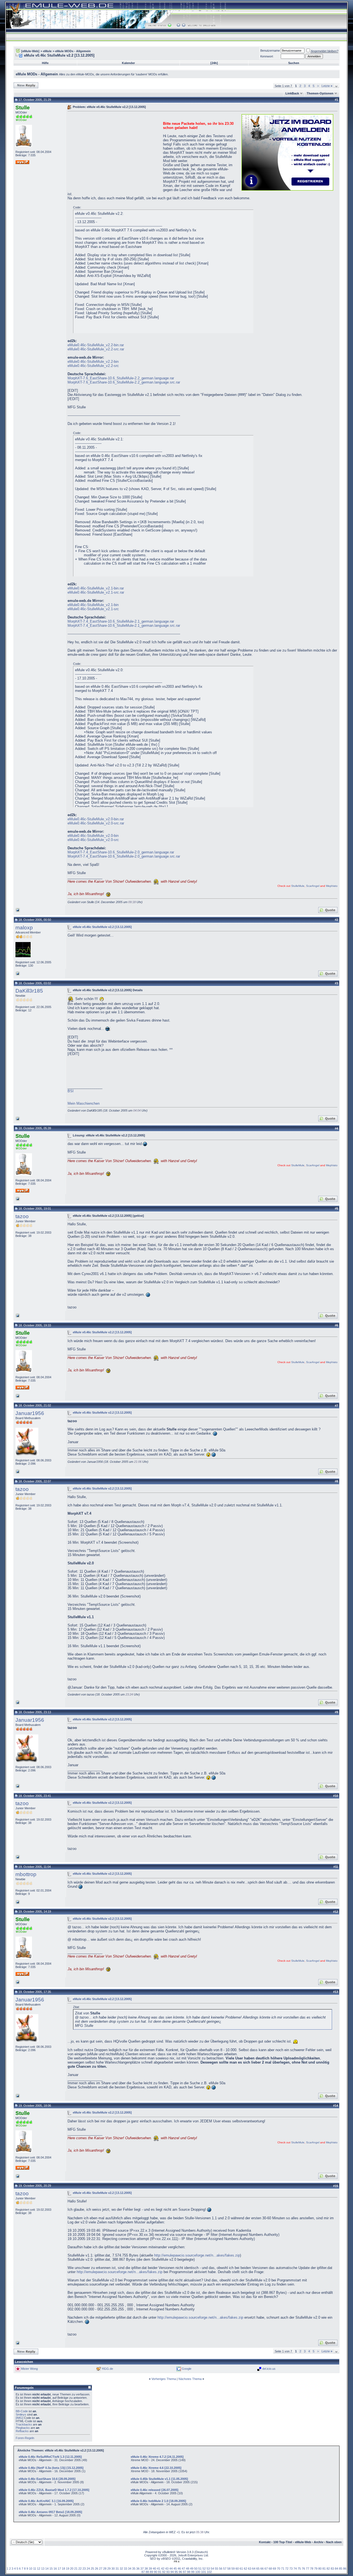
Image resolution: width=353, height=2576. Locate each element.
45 (175, 2569)
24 (88, 2569)
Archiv (319, 2542)
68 (270, 2569)
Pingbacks (23, 2428)
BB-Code (22, 2411)
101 (204, 2572)
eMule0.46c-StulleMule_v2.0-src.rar (96, 823)
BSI (71, 1091)
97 (184, 2572)
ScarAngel (313, 886)
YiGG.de (107, 2369)
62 (245, 2569)
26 (97, 2569)
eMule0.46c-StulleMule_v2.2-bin (93, 362)
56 (221, 2569)
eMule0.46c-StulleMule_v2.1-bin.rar (96, 588)
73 (291, 2569)
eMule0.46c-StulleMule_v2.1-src (93, 609)
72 (287, 2569)
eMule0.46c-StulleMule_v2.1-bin (93, 605)
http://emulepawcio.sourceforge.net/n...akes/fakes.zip (197, 2255)
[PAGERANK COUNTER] (176, 2562)
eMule (47, 51)
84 (336, 2569)
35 (134, 2569)
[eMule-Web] (30, 51)
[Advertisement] (114, 152)
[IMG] (19, 2418)
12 (39, 2569)
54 (212, 2569)
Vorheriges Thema (164, 2379)
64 (254, 2569)
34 (130, 2569)
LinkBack (292, 93)
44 (171, 2569)
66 (262, 2569)
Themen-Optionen (320, 93)
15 (51, 2569)
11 (35, 2569)
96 (180, 2572)
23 (84, 2569)
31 (117, 2569)
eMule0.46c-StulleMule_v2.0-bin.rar (96, 819)
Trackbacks (24, 2424)
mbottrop (26, 1874)
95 (176, 2572)
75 (299, 2569)
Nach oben (334, 2542)
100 (198, 2572)
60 (237, 2569)
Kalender (128, 63)
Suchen (294, 63)
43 (167, 2569)
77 (307, 2569)
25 (92, 2569)
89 (151, 2572)
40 (154, 2569)
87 (143, 2572)
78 (312, 2569)
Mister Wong (29, 2369)
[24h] (214, 63)
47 (183, 2569)
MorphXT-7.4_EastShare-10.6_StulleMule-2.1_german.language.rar (121, 621)
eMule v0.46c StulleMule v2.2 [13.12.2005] (102, 927)
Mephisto (332, 886)
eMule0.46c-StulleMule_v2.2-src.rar (96, 349)
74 (295, 2569)
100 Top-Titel (283, 2542)
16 (55, 2569)
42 (163, 2569)
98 (189, 2572)
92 (164, 2572)
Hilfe (45, 63)
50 (196, 2569)
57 (225, 2569)
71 (283, 2569)
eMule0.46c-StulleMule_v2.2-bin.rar (96, 345)
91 (160, 2572)
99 (193, 2572)
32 (121, 2569)
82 (328, 2569)
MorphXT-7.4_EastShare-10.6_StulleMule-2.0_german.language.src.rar (124, 856)
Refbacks (22, 2431)
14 (47, 2569)
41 (159, 2569)
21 (76, 2569)
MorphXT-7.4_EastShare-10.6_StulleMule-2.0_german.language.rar (121, 852)
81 (324, 2569)
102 (209, 2572)
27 (101, 2569)
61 (241, 2569)
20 (72, 2569)
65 (258, 2569)
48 (188, 2569)
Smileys (21, 2414)
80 (320, 2569)
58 (229, 2569)
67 (266, 2569)
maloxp (24, 928)
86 (345, 2569)
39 (150, 2569)
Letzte (327, 86)
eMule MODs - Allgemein (73, 51)
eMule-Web (303, 2542)
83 (332, 2569)
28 (105, 2569)
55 (216, 2569)
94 (172, 2572)
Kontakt (265, 2542)
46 (179, 2569)
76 (303, 2569)
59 (233, 2569)
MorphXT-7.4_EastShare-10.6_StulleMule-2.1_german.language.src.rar (124, 626)
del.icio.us (269, 2369)
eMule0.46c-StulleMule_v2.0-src (93, 840)
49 (192, 2569)
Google (187, 2369)
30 (113, 2569)
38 (146, 2569)
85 (341, 2569)
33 (125, 2569)
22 (80, 2569)
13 (43, 2569)
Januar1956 (30, 1413)
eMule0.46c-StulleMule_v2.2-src (93, 366)
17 (59, 2569)
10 (31, 2569)
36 (138, 2569)
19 (68, 2569)
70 (279, 2569)
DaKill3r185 (29, 991)
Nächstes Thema (190, 2379)
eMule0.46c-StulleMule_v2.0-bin (93, 836)
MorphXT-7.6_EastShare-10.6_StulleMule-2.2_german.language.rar (121, 378)
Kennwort (267, 56)
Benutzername (270, 51)
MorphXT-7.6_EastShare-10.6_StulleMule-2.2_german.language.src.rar (124, 382)
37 (142, 2569)
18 (63, 2569)
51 (200, 2569)
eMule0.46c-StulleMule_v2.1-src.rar (96, 592)
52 (204, 2569)
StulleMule (298, 886)
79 (316, 2569)
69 (274, 2569)
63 (250, 2569)
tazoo (22, 1216)
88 (147, 2572)
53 (208, 2569)
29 (109, 2569)
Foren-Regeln (25, 2438)
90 (156, 2572)
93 (168, 2572)
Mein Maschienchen (84, 1103)
